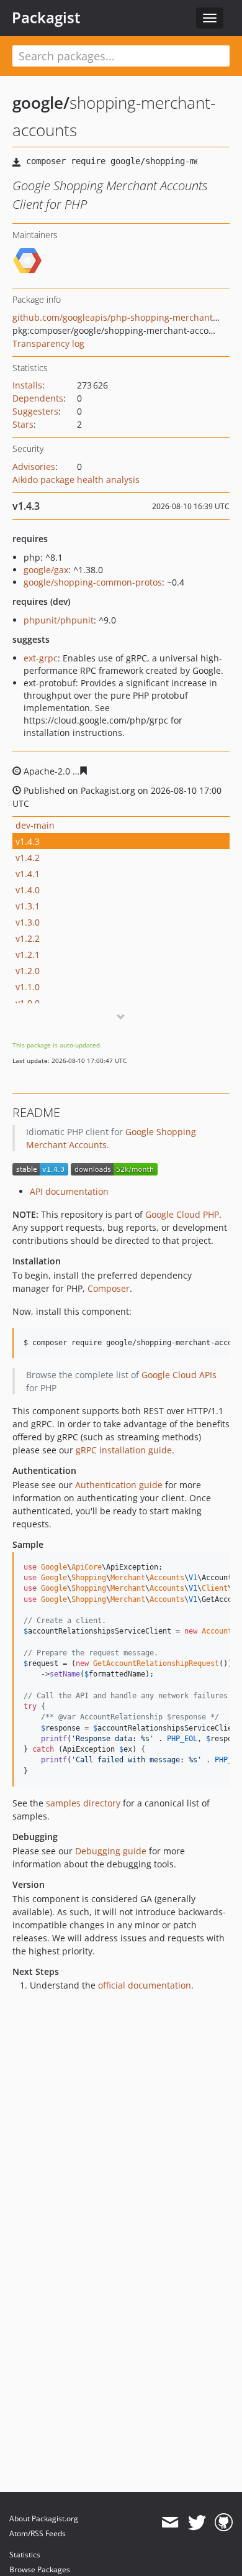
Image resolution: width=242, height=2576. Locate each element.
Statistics (25, 2555)
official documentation (145, 1985)
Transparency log (48, 343)
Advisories (34, 467)
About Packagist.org (44, 2518)
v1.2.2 (28, 938)
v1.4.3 (28, 841)
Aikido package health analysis (76, 480)
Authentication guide (119, 1485)
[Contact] (170, 2523)
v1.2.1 (28, 954)
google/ (41, 103)
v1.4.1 (28, 874)
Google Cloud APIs (179, 1375)
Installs (27, 385)
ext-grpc (41, 658)
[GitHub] (224, 2523)
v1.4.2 (28, 858)
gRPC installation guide (124, 1450)
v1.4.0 (28, 890)
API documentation (69, 1191)
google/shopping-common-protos (93, 582)
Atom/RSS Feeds (38, 2533)
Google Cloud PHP (182, 1214)
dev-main (35, 825)
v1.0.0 (28, 1003)
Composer (109, 1288)
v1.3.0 (28, 922)
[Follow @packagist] (197, 2523)
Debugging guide (111, 1851)
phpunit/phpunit (59, 620)
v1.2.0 (28, 971)
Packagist (46, 17)
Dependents (38, 398)
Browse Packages (40, 2569)
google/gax (46, 570)
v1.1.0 (28, 987)
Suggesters (35, 411)
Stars (23, 424)
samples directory (83, 1803)
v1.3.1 (28, 906)
